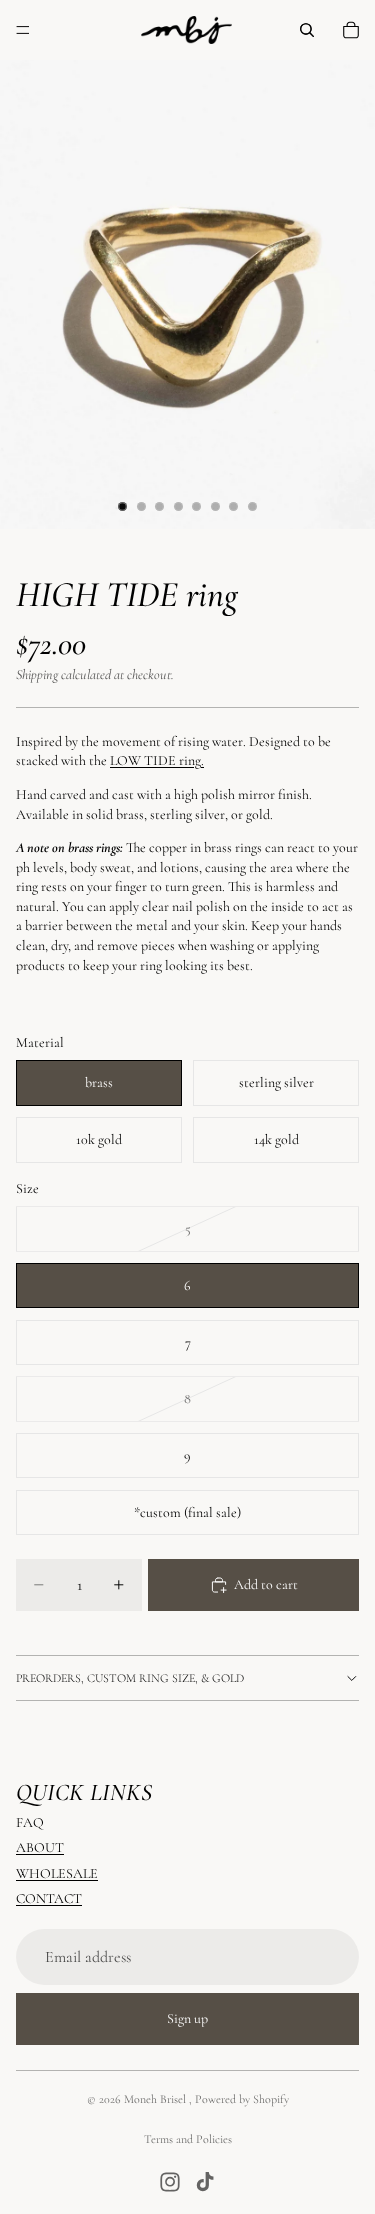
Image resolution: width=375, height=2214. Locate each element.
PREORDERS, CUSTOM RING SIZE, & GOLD (130, 1678)
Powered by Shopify (242, 2099)
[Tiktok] (205, 2182)
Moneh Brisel (156, 2099)
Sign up (187, 2018)
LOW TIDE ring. (157, 760)
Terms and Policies (188, 2139)
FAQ (30, 1822)
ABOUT (40, 1847)
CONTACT (49, 1898)
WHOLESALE (57, 1873)
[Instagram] (170, 2182)
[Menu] (23, 30)
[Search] (307, 30)
